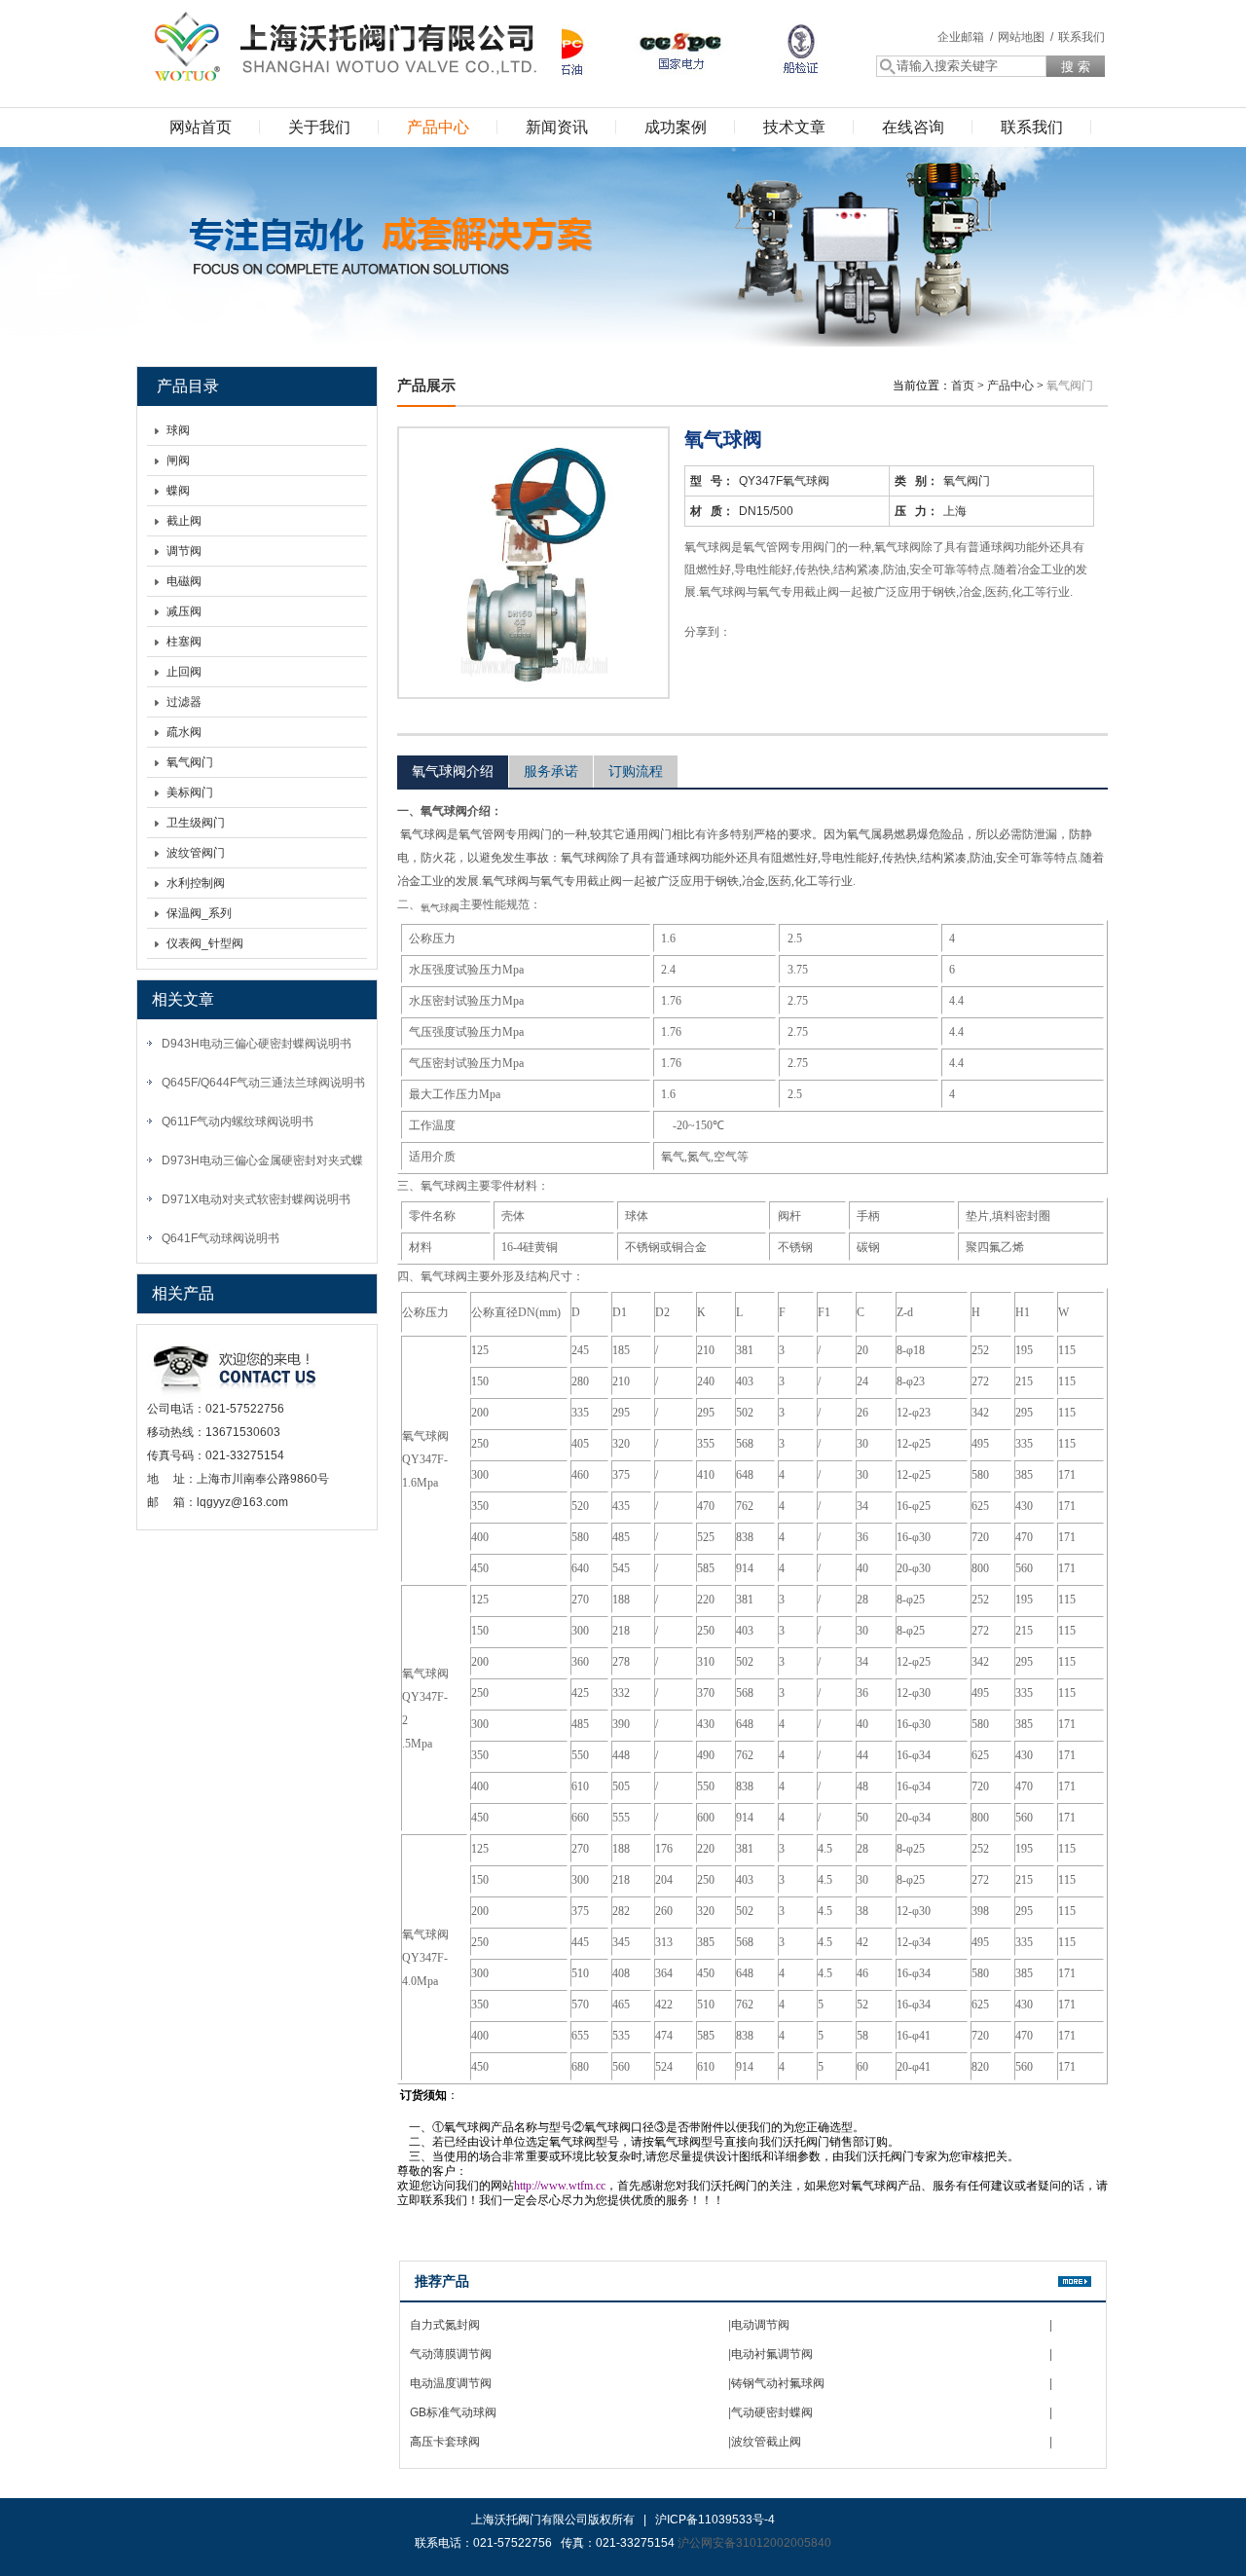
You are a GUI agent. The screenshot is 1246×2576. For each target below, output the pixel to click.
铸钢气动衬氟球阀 (778, 2383)
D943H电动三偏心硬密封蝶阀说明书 (257, 1044)
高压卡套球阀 (445, 2442)
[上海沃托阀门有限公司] (341, 44)
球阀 (178, 430)
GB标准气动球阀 (453, 2412)
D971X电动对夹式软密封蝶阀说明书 (256, 1199)
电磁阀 (184, 581)
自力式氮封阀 (445, 2325)
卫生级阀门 (196, 823)
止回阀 (184, 672)
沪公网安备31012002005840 (754, 2543)
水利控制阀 (196, 883)
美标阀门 (190, 792)
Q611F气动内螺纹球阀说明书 (238, 1122)
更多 (1075, 2282)
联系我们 (1081, 37)
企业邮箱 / (965, 37)
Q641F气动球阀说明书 (220, 1238)
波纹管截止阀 (766, 2442)
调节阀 (184, 551)
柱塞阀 (184, 642)
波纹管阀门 (196, 853)
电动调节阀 (760, 2325)
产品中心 (438, 127)
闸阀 (178, 460)
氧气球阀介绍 (453, 771)
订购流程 (636, 771)
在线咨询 (913, 127)
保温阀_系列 (199, 913)
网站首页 (201, 127)
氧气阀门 (190, 762)
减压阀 (184, 611)
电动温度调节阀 (451, 2383)
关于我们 (319, 127)
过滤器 (184, 702)
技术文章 (794, 127)
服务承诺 (551, 771)
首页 (963, 386)
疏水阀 (184, 732)
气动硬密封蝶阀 (772, 2412)
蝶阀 (178, 491)
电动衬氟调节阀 (772, 2354)
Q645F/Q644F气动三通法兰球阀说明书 (263, 1083)
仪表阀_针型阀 (205, 943)
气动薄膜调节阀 (451, 2354)
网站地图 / (1026, 37)
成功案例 (676, 127)
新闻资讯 (557, 127)
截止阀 (184, 521)
